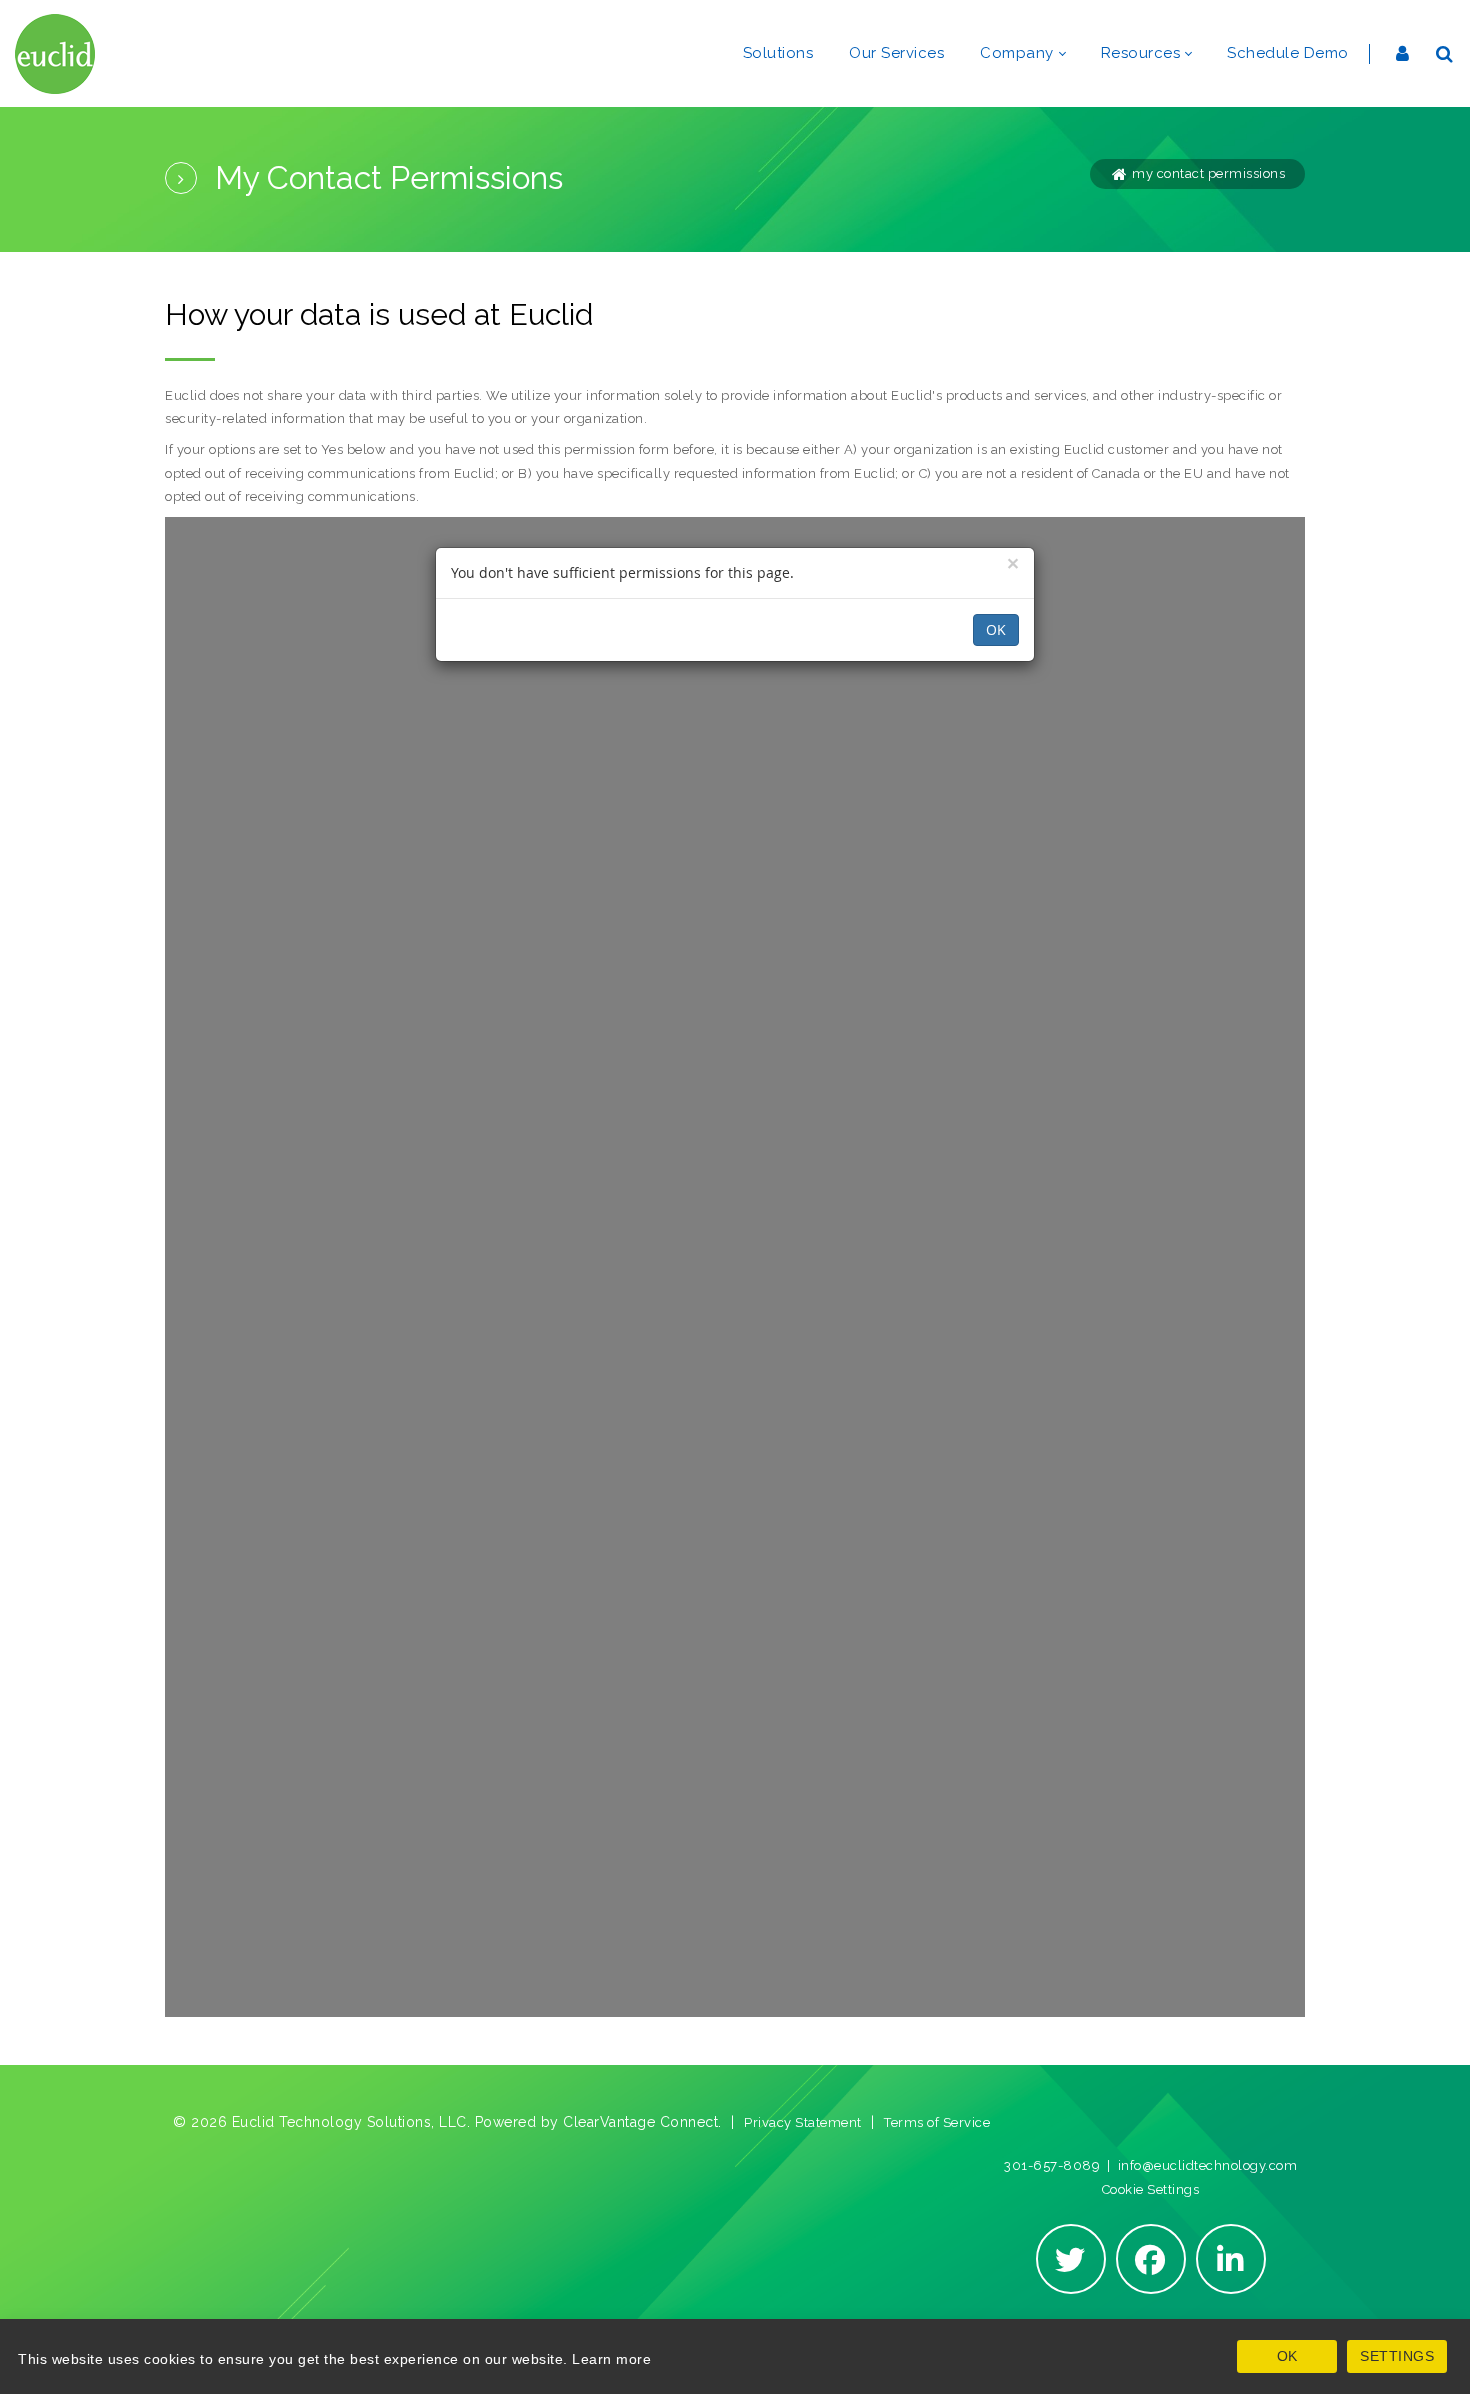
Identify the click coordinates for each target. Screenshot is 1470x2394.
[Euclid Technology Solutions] (55, 53)
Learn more (611, 2359)
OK (1287, 2356)
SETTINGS (1397, 2356)
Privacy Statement (803, 2122)
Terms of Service (937, 2122)
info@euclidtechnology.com (1208, 2165)
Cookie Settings (1151, 2189)
